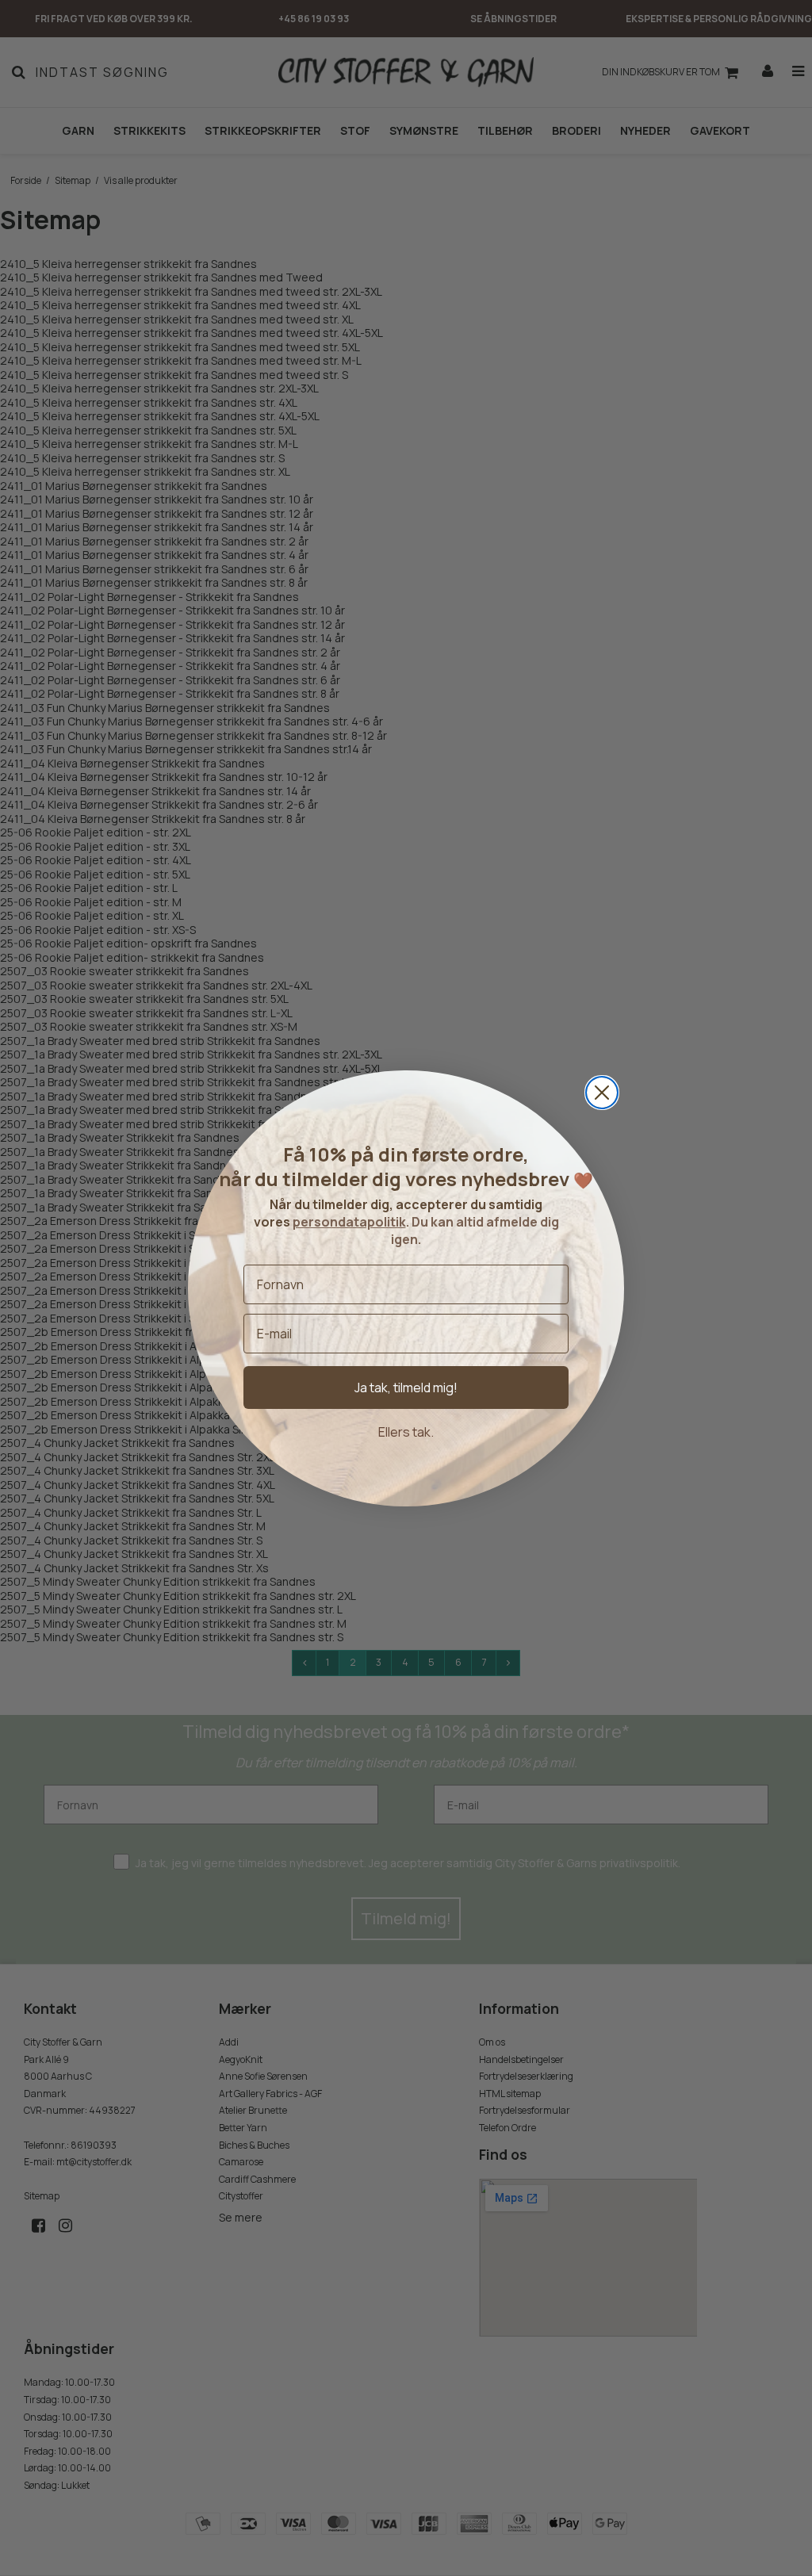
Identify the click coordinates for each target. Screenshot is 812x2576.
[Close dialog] (602, 1093)
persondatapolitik (349, 1222)
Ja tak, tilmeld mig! (406, 1388)
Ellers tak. (406, 1432)
